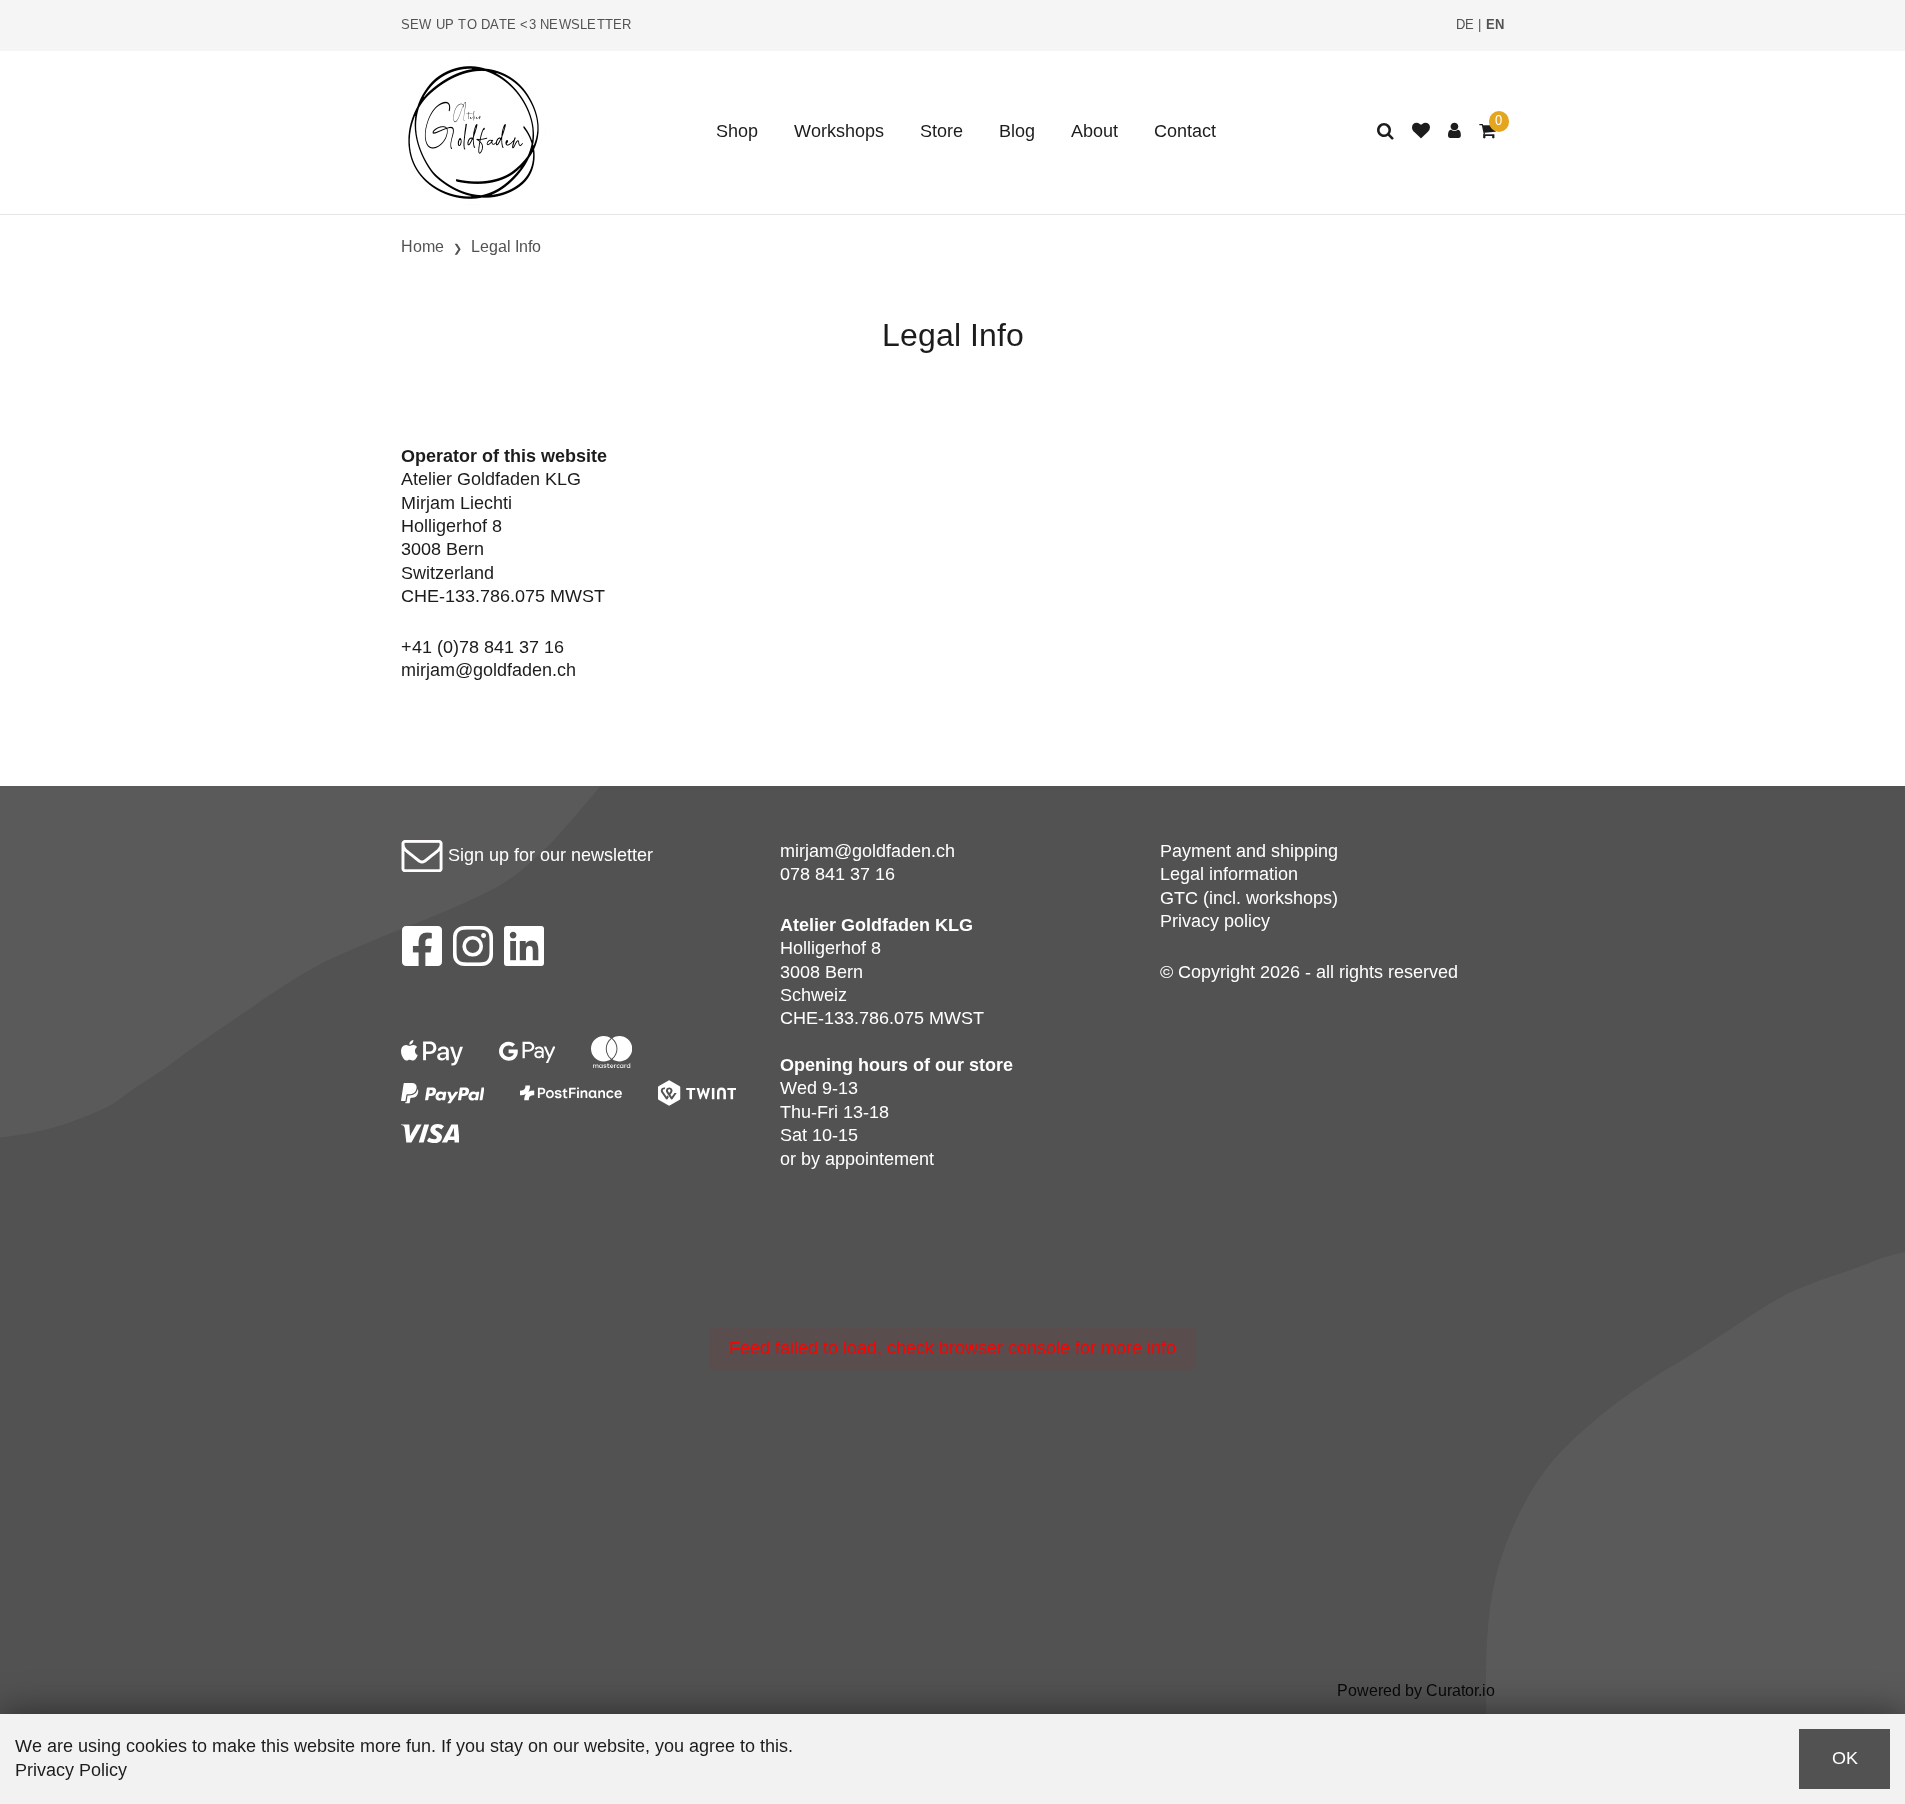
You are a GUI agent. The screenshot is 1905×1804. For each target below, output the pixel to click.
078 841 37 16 (837, 874)
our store (974, 1065)
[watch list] (1421, 131)
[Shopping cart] (1487, 131)
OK (1845, 1758)
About (1094, 131)
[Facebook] (421, 952)
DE (1465, 25)
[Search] (1385, 131)
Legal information (1229, 874)
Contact (1185, 131)
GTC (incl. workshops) (1249, 898)
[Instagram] (473, 952)
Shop (737, 131)
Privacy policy (1215, 921)
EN (1495, 25)
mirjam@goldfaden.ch (488, 670)
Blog (1017, 131)
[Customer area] (1454, 131)
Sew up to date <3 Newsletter (516, 25)
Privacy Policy (71, 1770)
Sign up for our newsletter (548, 855)
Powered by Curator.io (1416, 1690)
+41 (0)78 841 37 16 (482, 647)
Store (941, 131)
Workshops (839, 131)
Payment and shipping (1249, 851)
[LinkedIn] (524, 952)
